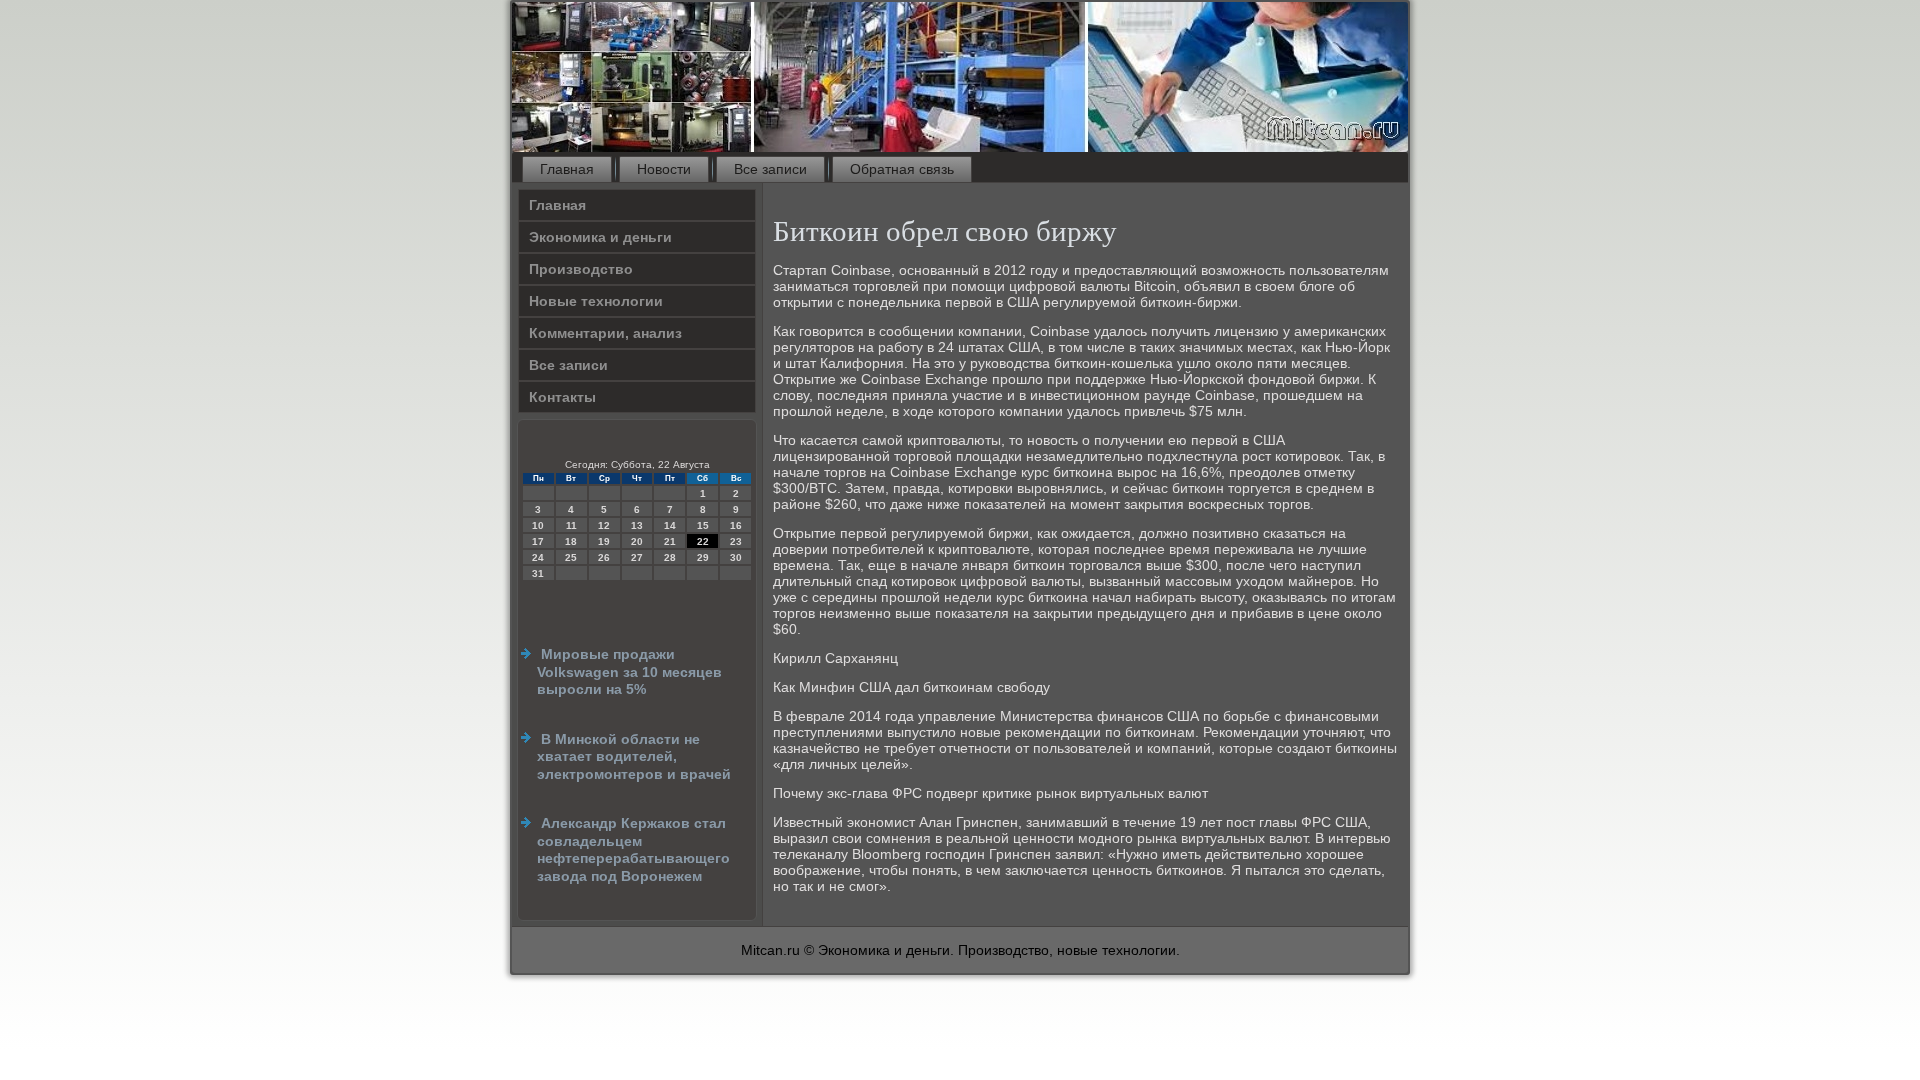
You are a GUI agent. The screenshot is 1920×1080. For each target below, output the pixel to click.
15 (703, 525)
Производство (581, 269)
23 (736, 541)
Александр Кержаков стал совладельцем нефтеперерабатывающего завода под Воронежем (633, 849)
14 (670, 525)
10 (538, 525)
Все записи (770, 169)
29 (703, 557)
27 (637, 557)
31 (538, 573)
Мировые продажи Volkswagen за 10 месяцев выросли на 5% (629, 671)
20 (637, 541)
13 (637, 525)
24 (538, 557)
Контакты (562, 397)
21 (670, 541)
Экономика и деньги (600, 237)
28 (670, 557)
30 (736, 557)
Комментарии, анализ (605, 333)
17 (538, 541)
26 (604, 557)
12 (604, 525)
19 (604, 541)
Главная (567, 169)
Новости (664, 169)
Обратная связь (902, 169)
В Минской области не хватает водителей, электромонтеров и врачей (634, 756)
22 (703, 541)
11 (571, 525)
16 (736, 525)
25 (571, 557)
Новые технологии (596, 301)
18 (571, 541)
